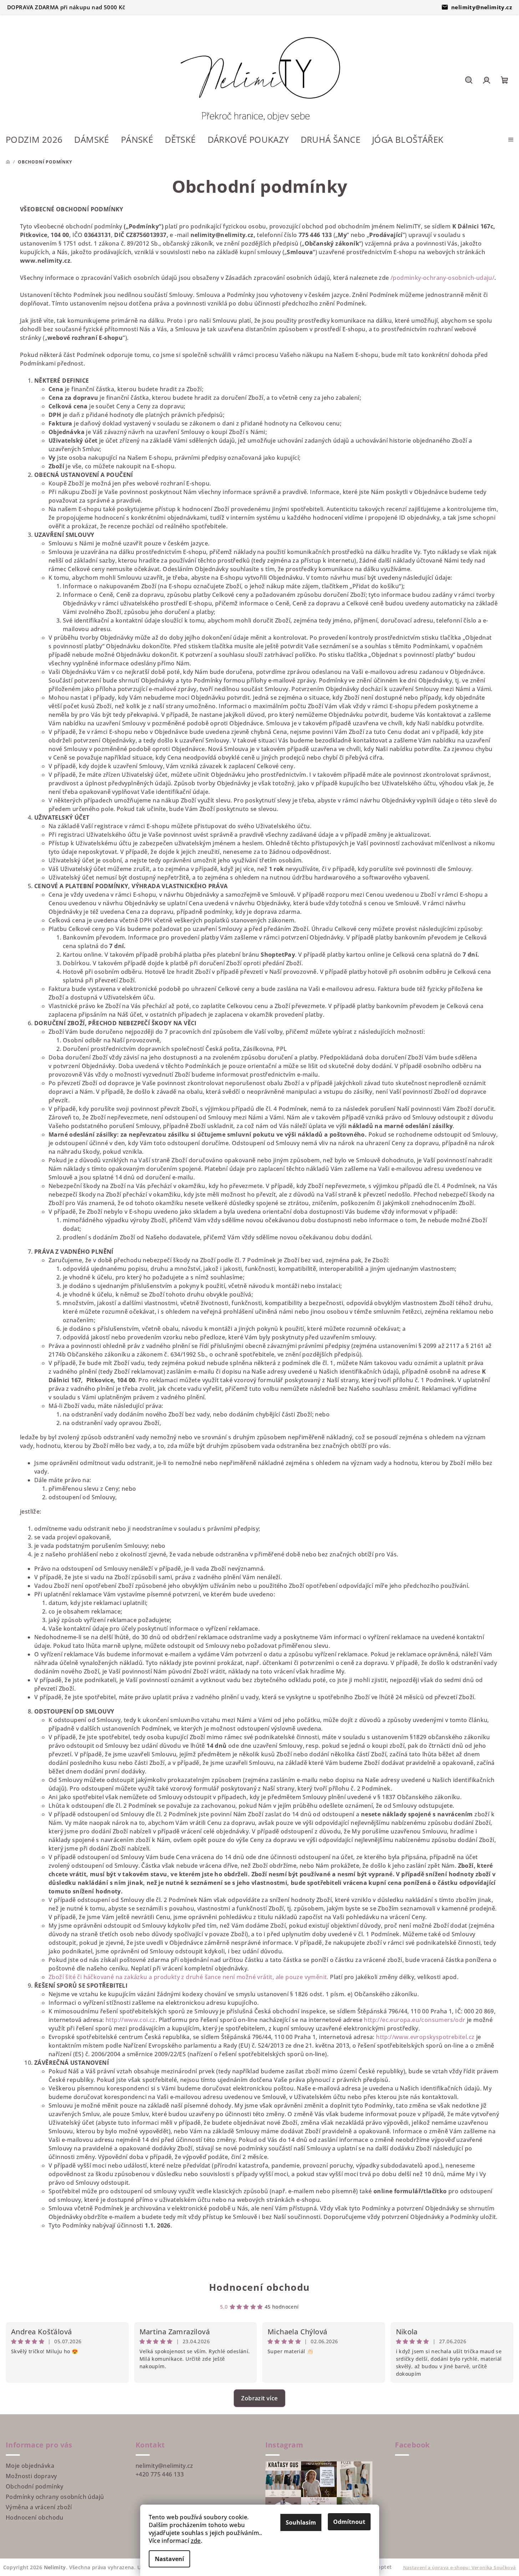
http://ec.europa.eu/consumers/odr (414, 2020)
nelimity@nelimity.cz (482, 7)
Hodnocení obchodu (259, 2287)
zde (196, 2541)
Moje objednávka (30, 2466)
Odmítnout (349, 2522)
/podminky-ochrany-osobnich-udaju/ (442, 278)
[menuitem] (34, 140)
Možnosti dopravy (31, 2476)
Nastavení (169, 2559)
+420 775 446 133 (160, 2474)
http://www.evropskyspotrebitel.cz (425, 2037)
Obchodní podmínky (35, 2486)
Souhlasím (301, 2522)
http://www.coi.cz (131, 2020)
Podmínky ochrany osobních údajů (55, 2497)
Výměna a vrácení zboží (39, 2507)
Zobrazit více (259, 2398)
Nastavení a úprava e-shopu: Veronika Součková (460, 2567)
